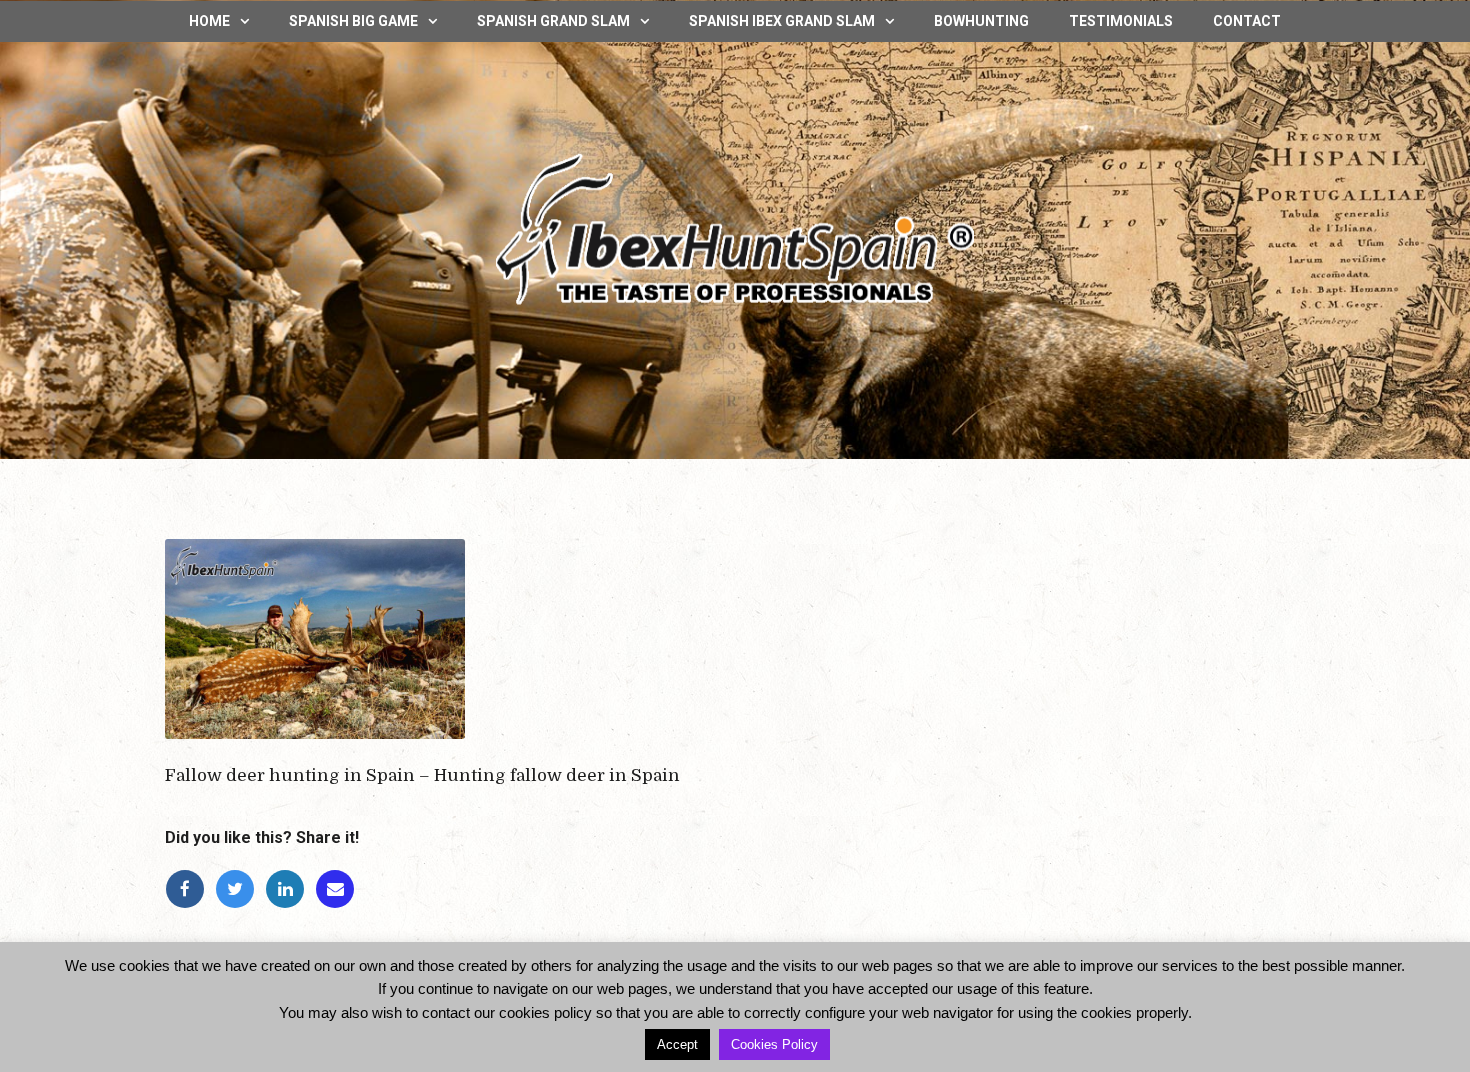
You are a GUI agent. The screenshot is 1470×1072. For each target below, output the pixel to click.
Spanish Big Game (353, 21)
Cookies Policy (774, 1044)
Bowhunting (981, 21)
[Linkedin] (290, 889)
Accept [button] (677, 1044)
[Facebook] (190, 889)
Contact (1247, 21)
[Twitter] (240, 889)
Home (209, 21)
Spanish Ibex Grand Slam (782, 21)
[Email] (338, 889)
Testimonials (1121, 21)
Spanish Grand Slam (553, 21)
